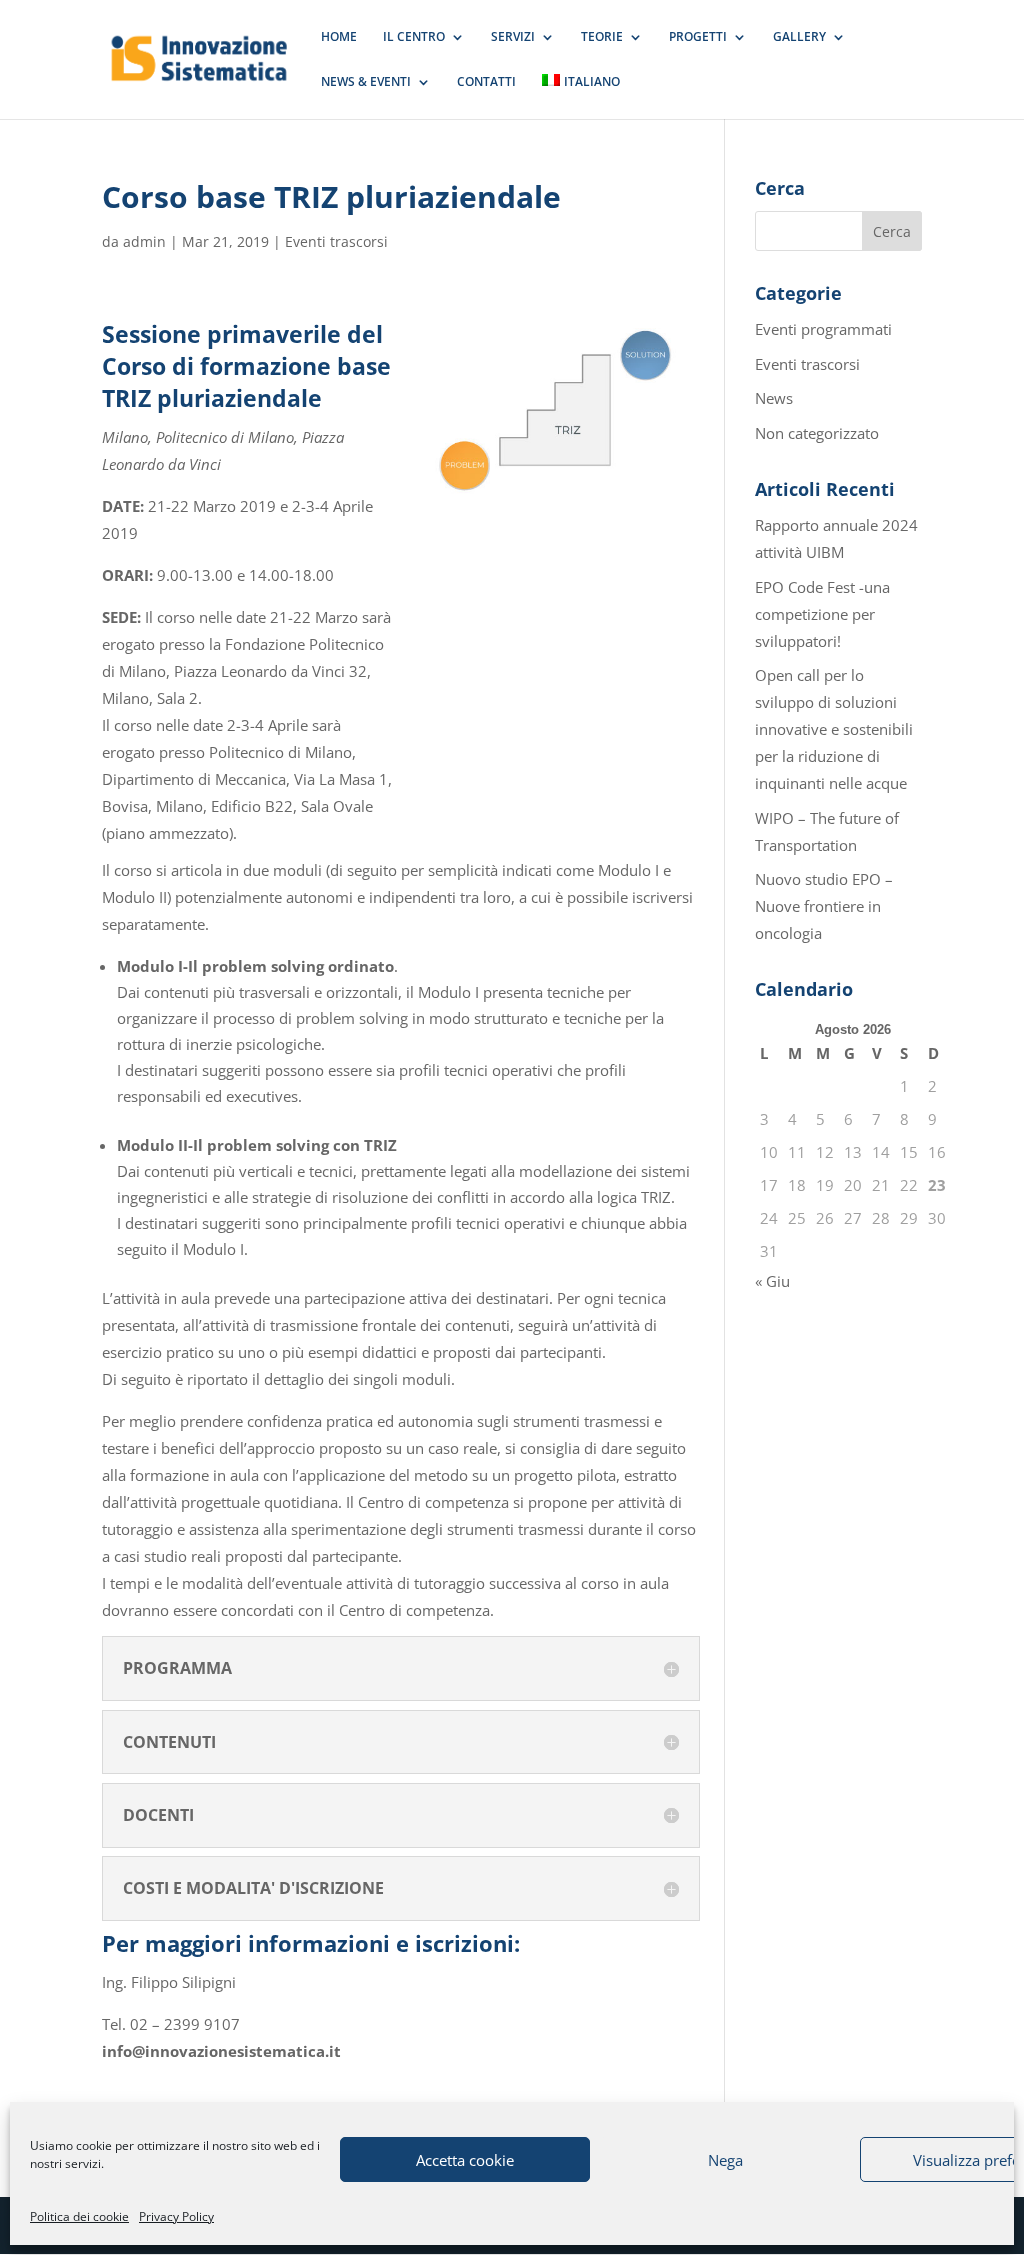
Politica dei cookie (79, 2216)
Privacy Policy (176, 2216)
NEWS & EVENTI (366, 82)
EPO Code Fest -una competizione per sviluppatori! (822, 614)
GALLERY (799, 37)
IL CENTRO (414, 37)
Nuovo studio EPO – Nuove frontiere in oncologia (824, 906)
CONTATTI (486, 82)
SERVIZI (513, 37)
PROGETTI (698, 37)
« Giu (772, 1281)
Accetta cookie (465, 2160)
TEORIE (602, 37)
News (774, 398)
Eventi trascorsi (336, 241)
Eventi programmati (823, 329)
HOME (339, 37)
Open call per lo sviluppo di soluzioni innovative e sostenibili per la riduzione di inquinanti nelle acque (834, 729)
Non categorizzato (817, 433)
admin (144, 241)
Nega (725, 2160)
